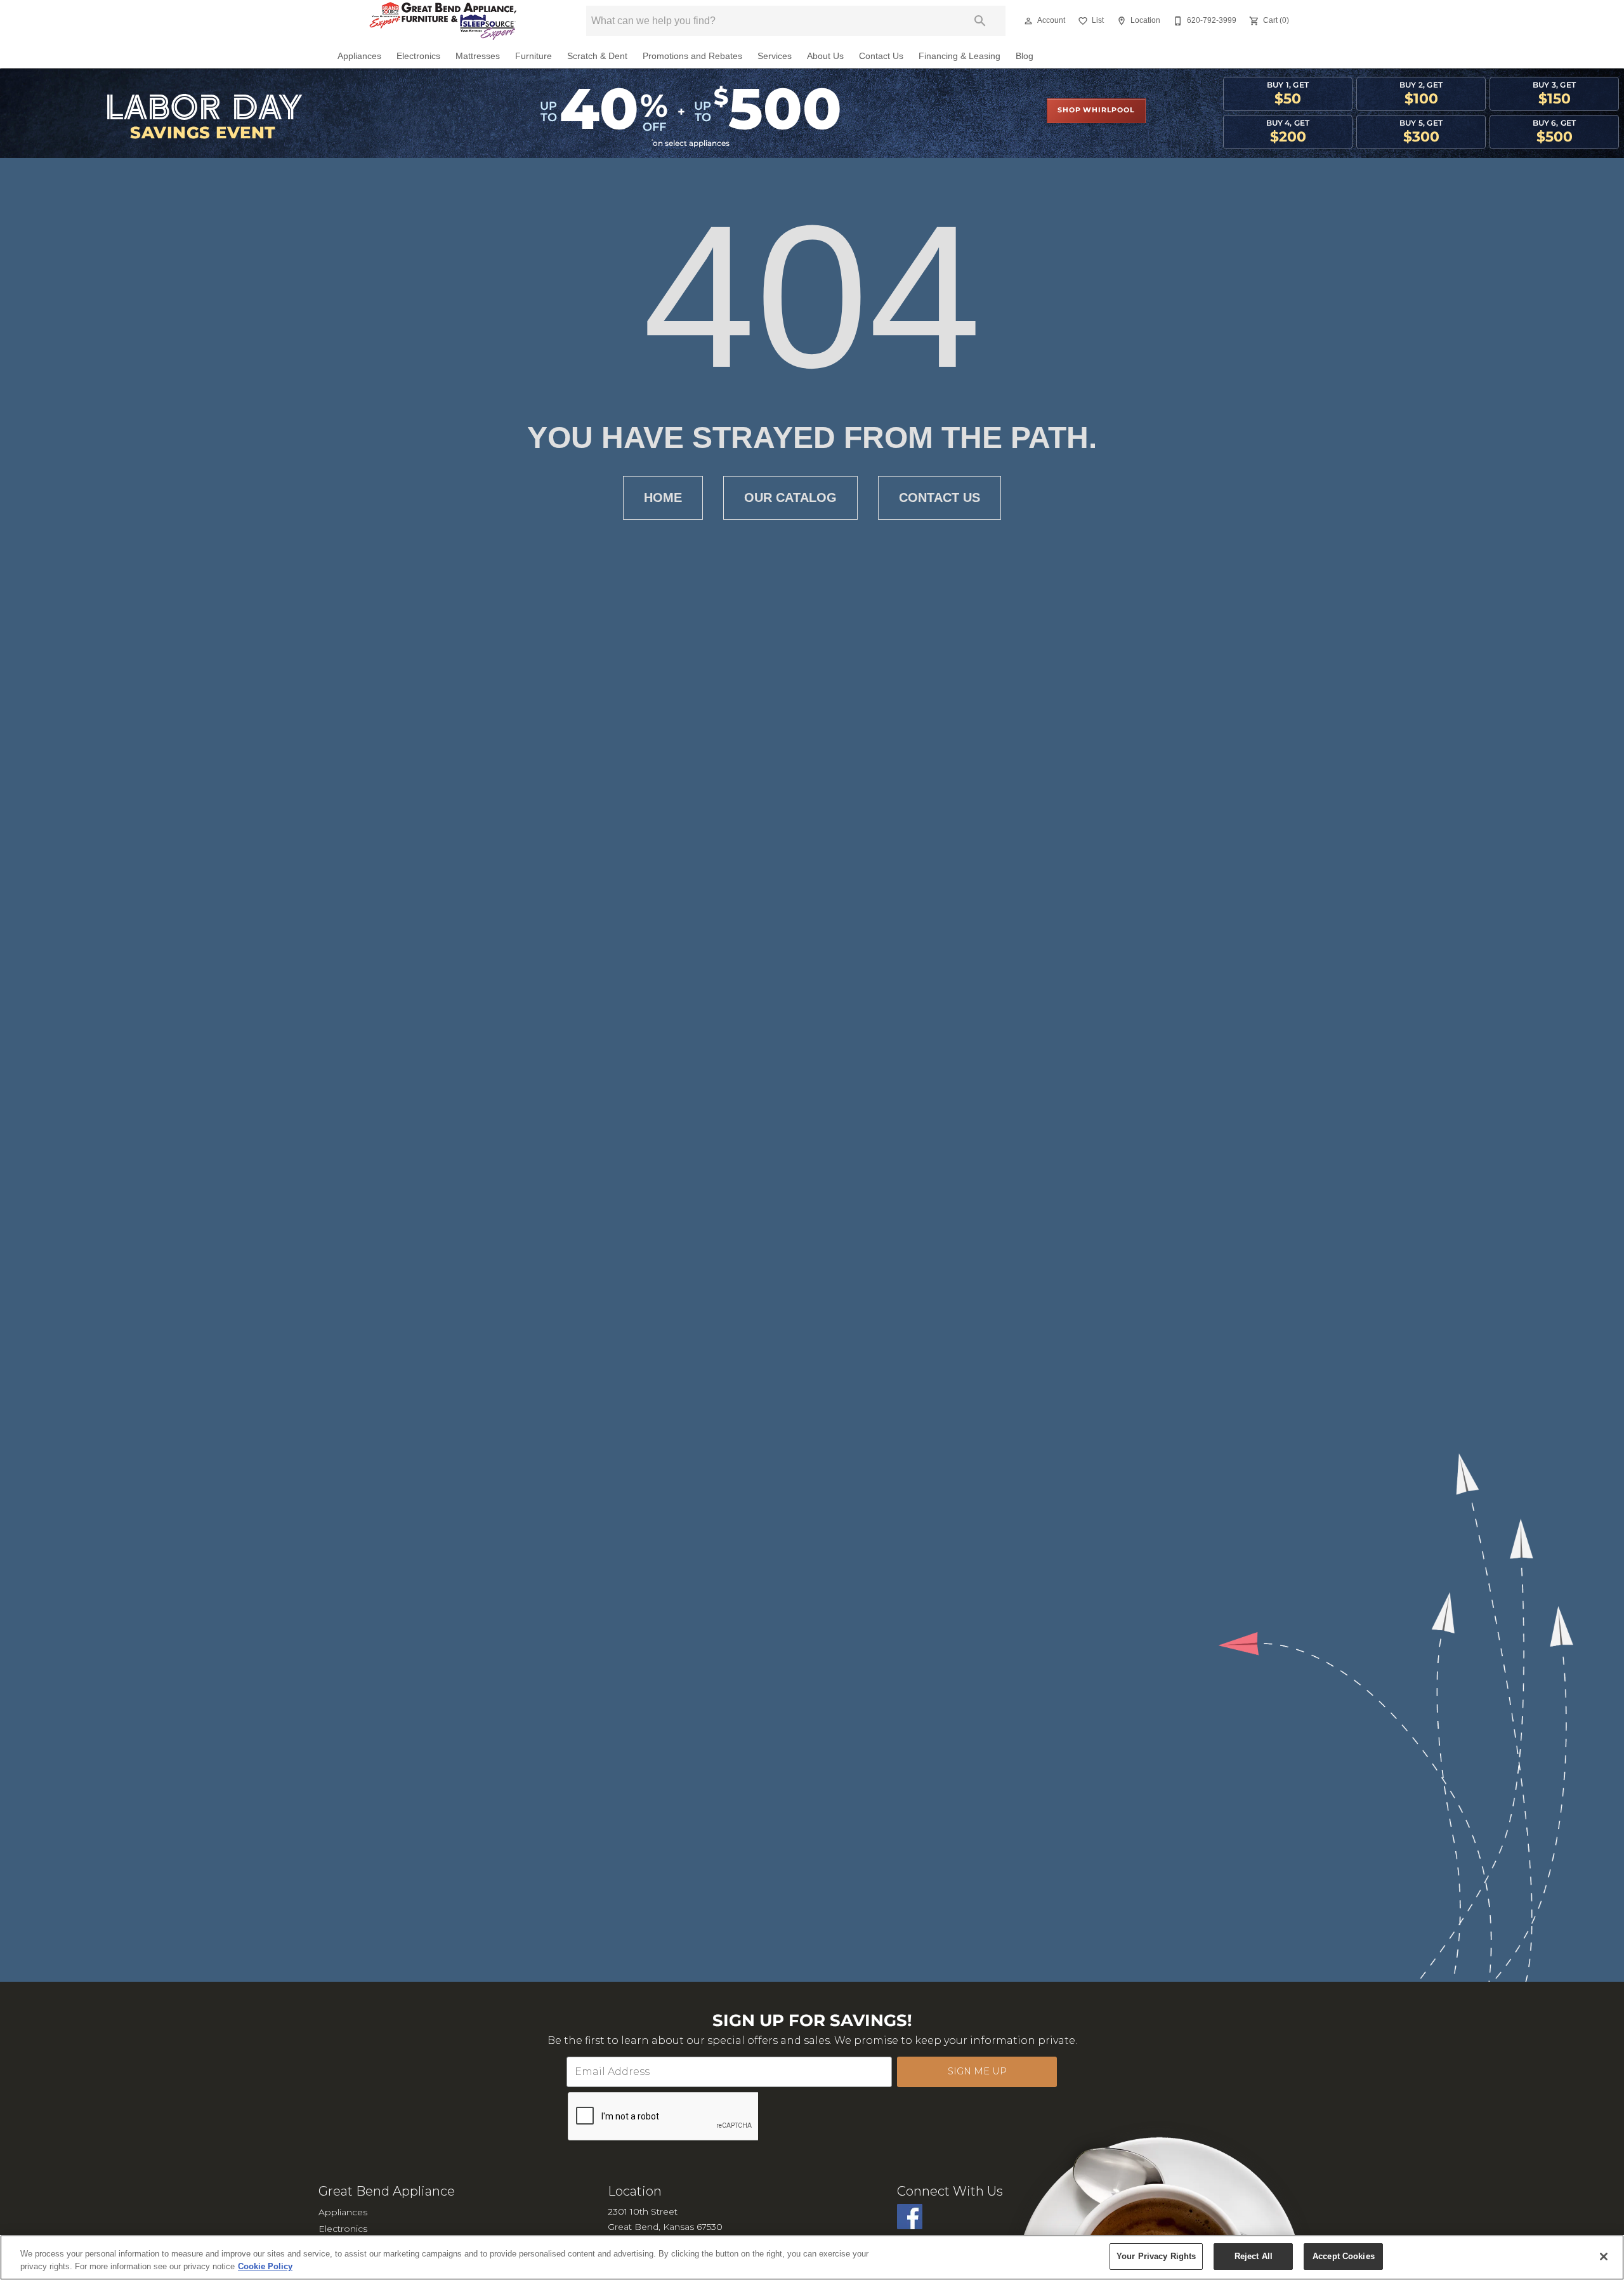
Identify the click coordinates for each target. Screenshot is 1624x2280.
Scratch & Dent (597, 56)
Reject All (1254, 2256)
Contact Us (881, 56)
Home (663, 498)
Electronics (418, 56)
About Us (825, 56)
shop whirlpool (1096, 110)
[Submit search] (980, 21)
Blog (1025, 56)
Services (775, 56)
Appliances (359, 56)
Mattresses (478, 56)
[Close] (1604, 2257)
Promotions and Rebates (692, 56)
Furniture (534, 56)
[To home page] (443, 21)
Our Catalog (790, 498)
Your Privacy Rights (1156, 2256)
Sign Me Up (977, 2071)
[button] (1028, 21)
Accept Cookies (1344, 2256)
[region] (812, 2257)
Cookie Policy (265, 2266)
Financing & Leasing (959, 56)
